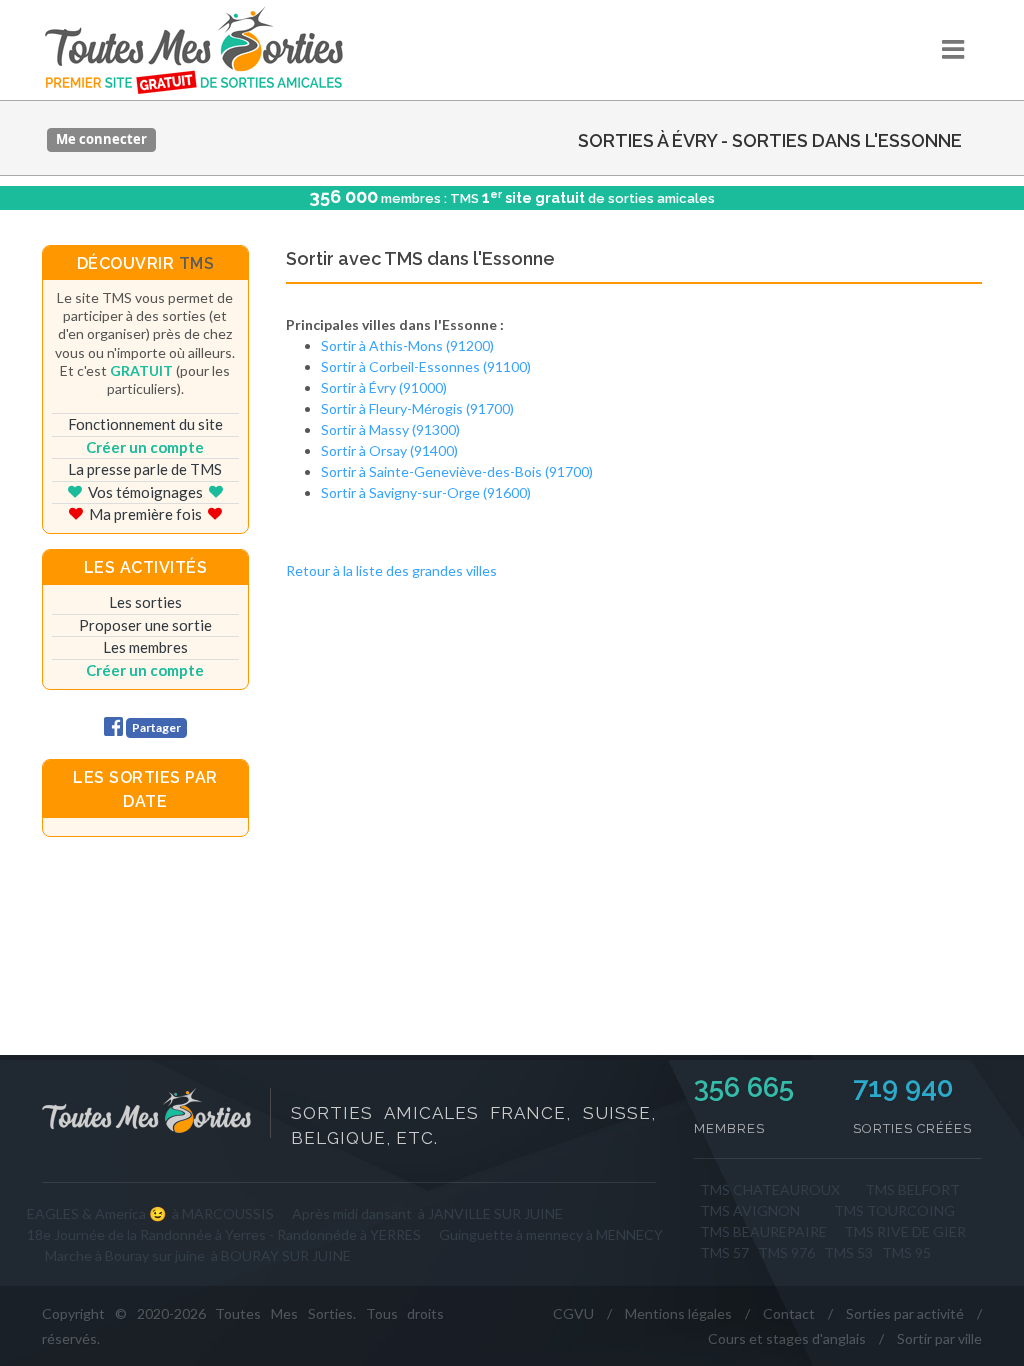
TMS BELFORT (912, 1189)
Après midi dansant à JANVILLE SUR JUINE (427, 1213)
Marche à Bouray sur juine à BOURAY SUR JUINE (198, 1255)
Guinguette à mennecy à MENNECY (551, 1234)
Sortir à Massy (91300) (390, 429)
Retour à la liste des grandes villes (391, 570)
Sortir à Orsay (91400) (389, 450)
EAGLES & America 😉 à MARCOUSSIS (150, 1213)
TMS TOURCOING (894, 1210)
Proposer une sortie (145, 625)
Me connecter (101, 139)
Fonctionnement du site (145, 424)
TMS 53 (848, 1252)
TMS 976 (786, 1252)
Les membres (145, 647)
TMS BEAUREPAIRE (763, 1231)
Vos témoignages (145, 492)
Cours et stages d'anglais (787, 1338)
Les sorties (145, 602)
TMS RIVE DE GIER (905, 1231)
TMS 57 (724, 1252)
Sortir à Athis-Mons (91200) (407, 345)
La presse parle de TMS (145, 469)
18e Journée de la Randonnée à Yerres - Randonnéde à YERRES (224, 1234)
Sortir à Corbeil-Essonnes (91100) (426, 366)
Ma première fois (145, 514)
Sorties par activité (905, 1313)
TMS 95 (906, 1252)
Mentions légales (678, 1313)
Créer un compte (145, 447)
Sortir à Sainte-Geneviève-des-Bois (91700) (457, 471)
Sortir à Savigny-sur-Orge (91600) (426, 492)
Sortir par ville (939, 1338)
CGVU (573, 1313)
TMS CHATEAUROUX (770, 1189)
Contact (789, 1313)
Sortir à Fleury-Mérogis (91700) (417, 408)
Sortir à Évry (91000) (384, 387)
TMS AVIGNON (750, 1210)
